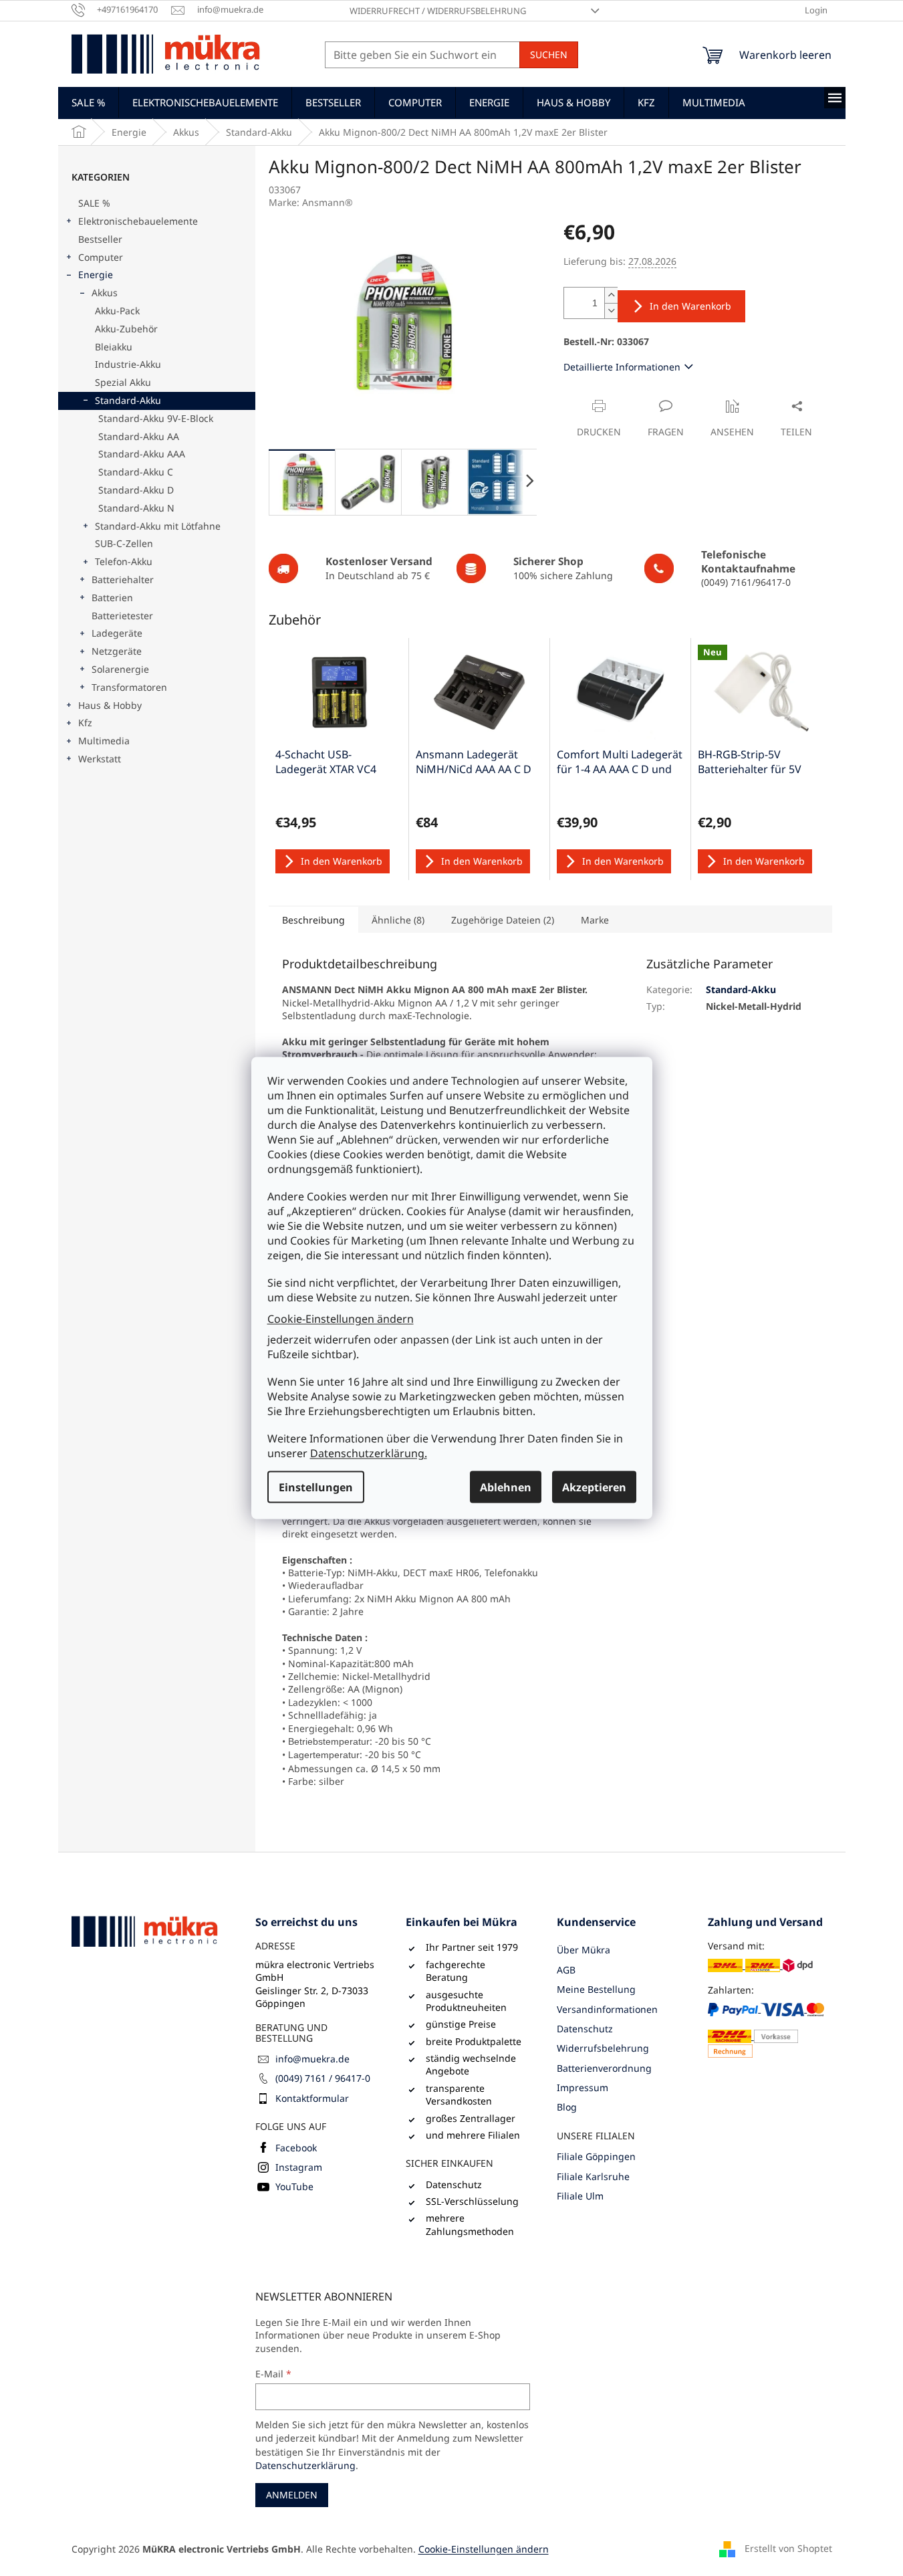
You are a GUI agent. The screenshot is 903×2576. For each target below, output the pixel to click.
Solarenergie (120, 669)
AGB (566, 1970)
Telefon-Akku (124, 561)
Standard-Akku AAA (142, 454)
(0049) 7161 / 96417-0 (323, 2078)
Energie (96, 275)
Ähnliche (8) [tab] (398, 920)
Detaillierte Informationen (622, 367)
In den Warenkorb (690, 306)
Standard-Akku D (136, 490)
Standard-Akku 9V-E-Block (156, 418)
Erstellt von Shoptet (788, 2548)
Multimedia (104, 741)
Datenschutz (585, 2029)
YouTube (294, 2186)
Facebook (296, 2148)
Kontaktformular (312, 2098)
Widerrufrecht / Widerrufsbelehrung (438, 11)
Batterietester (122, 616)
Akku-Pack (117, 311)
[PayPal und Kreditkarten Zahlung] (770, 2029)
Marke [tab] (595, 920)
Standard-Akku (128, 400)
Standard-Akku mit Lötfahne (158, 526)
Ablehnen (506, 1487)
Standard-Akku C (136, 472)
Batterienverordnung (604, 2068)
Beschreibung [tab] (313, 920)
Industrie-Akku (128, 364)
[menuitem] (88, 102)
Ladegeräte (117, 633)
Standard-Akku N (136, 508)
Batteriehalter (123, 579)
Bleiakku (114, 347)
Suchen (549, 55)
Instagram (299, 2167)
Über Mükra (584, 1950)
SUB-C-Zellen (124, 543)
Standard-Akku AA (139, 436)
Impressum (583, 2087)
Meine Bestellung (596, 1989)
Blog (567, 2107)
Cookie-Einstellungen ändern (341, 1318)
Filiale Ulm (580, 2196)
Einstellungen (316, 1487)
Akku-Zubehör (126, 329)
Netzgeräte (117, 651)
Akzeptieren (594, 1487)
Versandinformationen (607, 2009)
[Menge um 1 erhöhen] (611, 295)
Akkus (105, 293)
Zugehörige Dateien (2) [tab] (503, 920)
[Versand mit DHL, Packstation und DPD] (760, 1965)
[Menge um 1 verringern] (611, 311)
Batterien (112, 598)
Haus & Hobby (110, 705)
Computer (101, 257)
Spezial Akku (123, 382)
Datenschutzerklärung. (369, 1453)
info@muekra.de (312, 2059)
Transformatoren (129, 687)
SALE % (94, 203)
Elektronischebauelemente (138, 221)
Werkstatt (100, 759)
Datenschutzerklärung (305, 2465)
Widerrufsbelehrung (603, 2048)
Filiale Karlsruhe (593, 2176)
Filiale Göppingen (596, 2156)
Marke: (311, 202)
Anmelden (292, 2495)
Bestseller (100, 239)
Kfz (85, 723)
